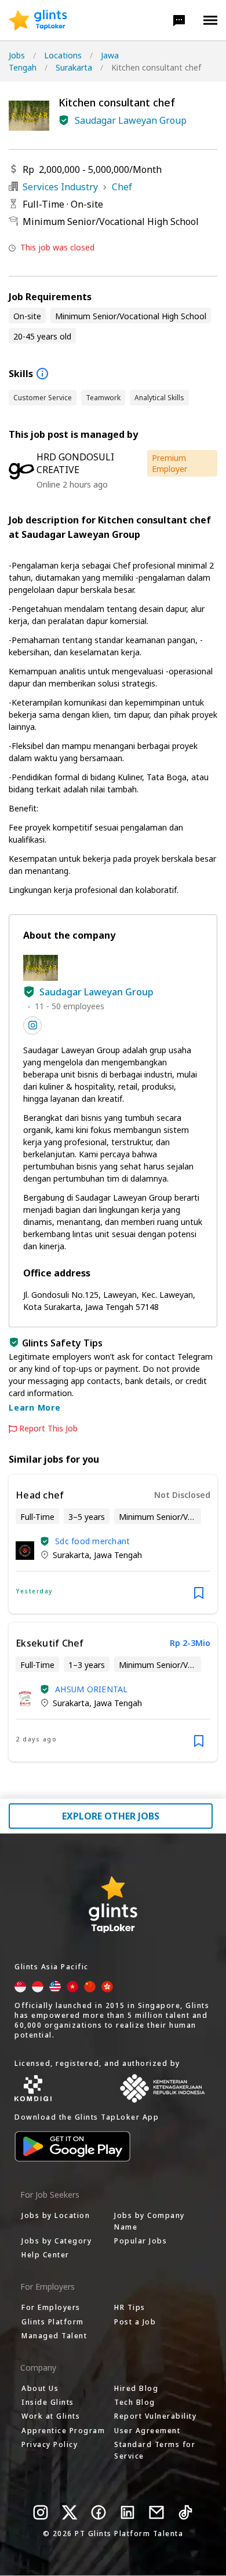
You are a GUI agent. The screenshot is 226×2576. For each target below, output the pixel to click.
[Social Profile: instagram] (32, 1025)
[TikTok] (185, 2512)
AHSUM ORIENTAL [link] (92, 1689)
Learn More (35, 1407)
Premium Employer (170, 463)
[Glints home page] (38, 20)
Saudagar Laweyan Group (131, 120)
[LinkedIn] (127, 2512)
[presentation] (38, 20)
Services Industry (60, 187)
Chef (122, 187)
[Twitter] (70, 2512)
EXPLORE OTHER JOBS (111, 1816)
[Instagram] (41, 2512)
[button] (179, 20)
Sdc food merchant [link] (92, 1541)
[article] (113, 1544)
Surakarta (74, 67)
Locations (63, 55)
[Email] (156, 2512)
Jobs (17, 55)
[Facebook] (99, 2512)
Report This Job (48, 1429)
